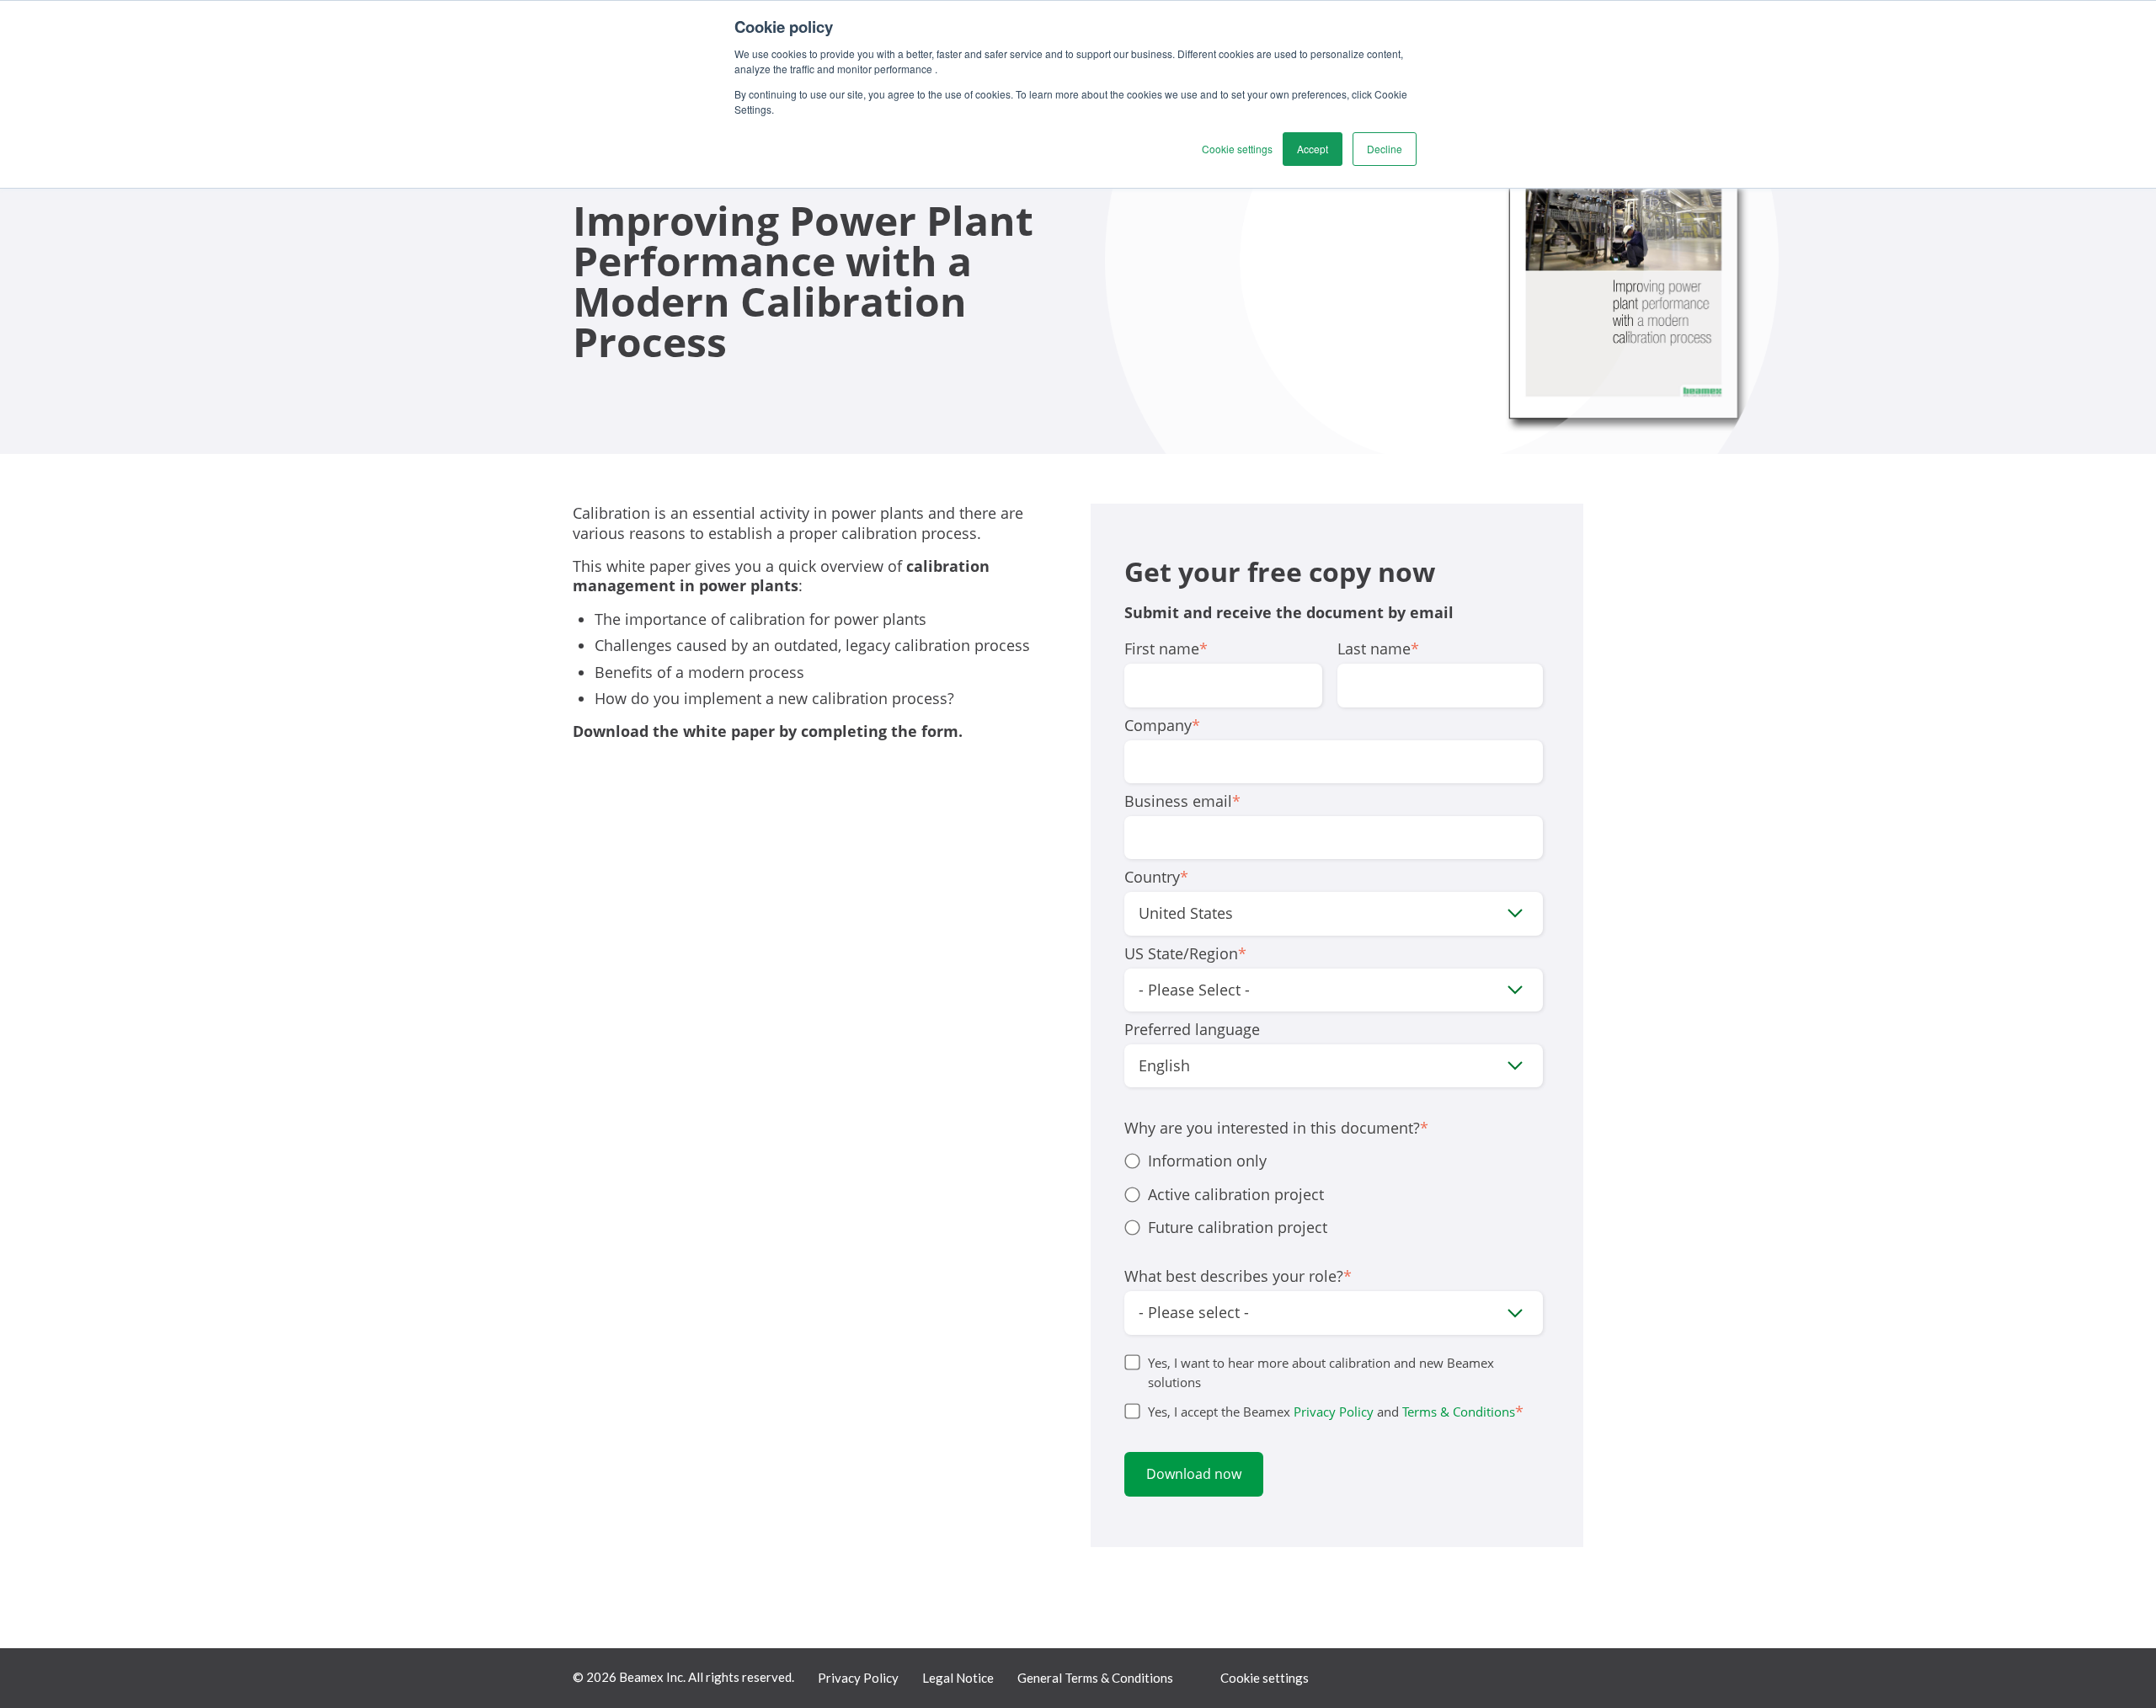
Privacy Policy (1334, 1412)
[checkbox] (1334, 1194)
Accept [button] (1313, 149)
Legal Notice (958, 1678)
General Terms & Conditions (1095, 1678)
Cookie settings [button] (1237, 149)
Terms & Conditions (1459, 1412)
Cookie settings (1265, 1678)
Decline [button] (1385, 149)
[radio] (1334, 1161)
